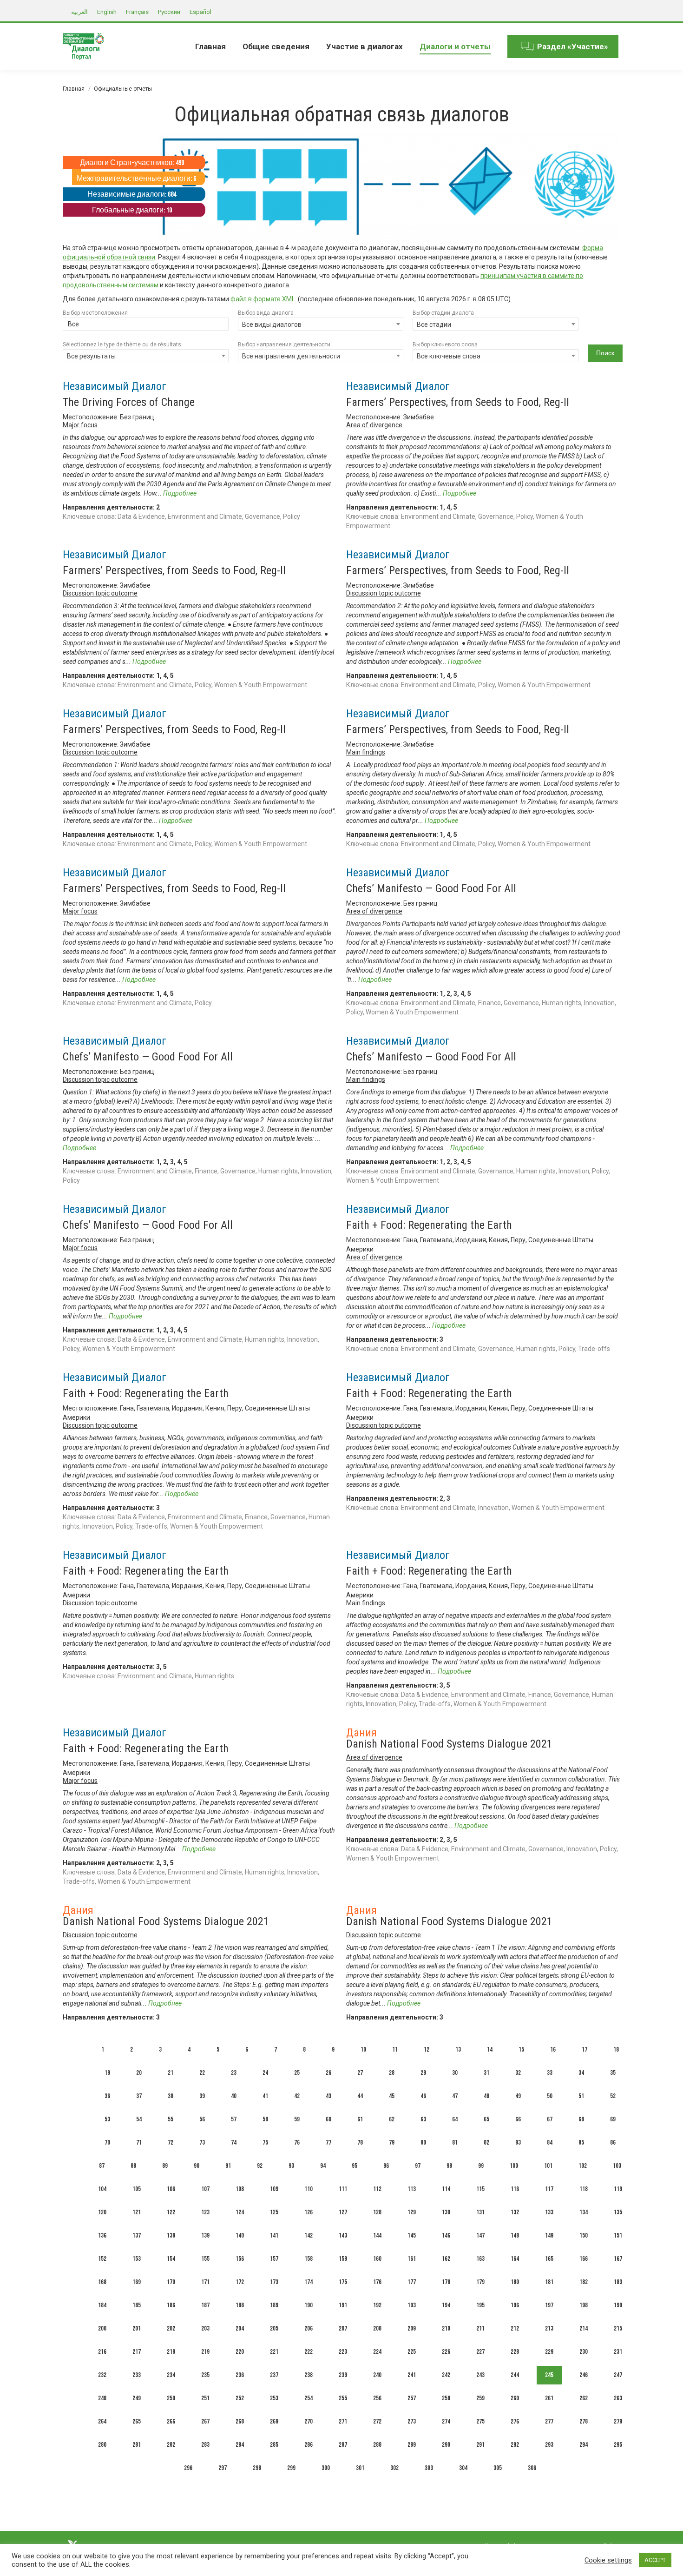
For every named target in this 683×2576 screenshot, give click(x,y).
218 (171, 2352)
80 (423, 2142)
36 (107, 2096)
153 (137, 2259)
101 (548, 2166)
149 (549, 2235)
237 (274, 2375)
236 (240, 2375)
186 (171, 2305)
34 (581, 2073)
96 (386, 2166)
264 (102, 2421)
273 (412, 2421)
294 (584, 2445)
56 (202, 2119)
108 (240, 2189)
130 (446, 2212)
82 (486, 2142)
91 (228, 2166)
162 (446, 2259)
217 (137, 2352)
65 (486, 2119)
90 (197, 2166)
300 (326, 2468)
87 (102, 2166)
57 (234, 2119)
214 (584, 2328)
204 (240, 2328)
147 (480, 2235)
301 (360, 2468)
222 (309, 2352)
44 (360, 2096)
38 (171, 2096)
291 (480, 2445)
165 (549, 2259)
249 (137, 2398)
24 (265, 2073)
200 (102, 2328)
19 (107, 2073)
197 (549, 2305)
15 (521, 2050)
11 (395, 2050)
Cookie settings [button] (608, 2560)
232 (102, 2375)
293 (549, 2445)
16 (553, 2050)
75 (265, 2142)
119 (618, 2189)
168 (102, 2282)
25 (297, 2073)
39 (202, 2096)
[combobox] (146, 325)
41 (265, 2096)
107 (205, 2189)
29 (423, 2073)
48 (486, 2096)
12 (427, 2050)
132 (515, 2212)
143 (343, 2235)
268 (240, 2421)
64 (455, 2119)
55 (171, 2119)
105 (137, 2189)
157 (274, 2259)
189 (274, 2305)
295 (618, 2445)
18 (616, 2050)
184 (102, 2305)
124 (240, 2212)
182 (584, 2282)
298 (257, 2468)
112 (377, 2189)
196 (515, 2305)
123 (205, 2212)
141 (274, 2235)
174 (309, 2282)
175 (343, 2282)
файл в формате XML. (263, 299)
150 (584, 2235)
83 (518, 2142)
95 (355, 2166)
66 (518, 2119)
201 (137, 2328)
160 (377, 2259)
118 (584, 2189)
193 (412, 2305)
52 (613, 2096)
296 (188, 2468)
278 (584, 2421)
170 (171, 2282)
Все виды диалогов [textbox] (272, 324)
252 (240, 2398)
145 (412, 2235)
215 (618, 2328)
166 (584, 2259)
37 (139, 2096)
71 (139, 2142)
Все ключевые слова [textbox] (449, 356)
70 (107, 2142)
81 (455, 2142)
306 (532, 2468)
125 (274, 2212)
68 (581, 2119)
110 (309, 2189)
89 (165, 2166)
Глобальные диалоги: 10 (132, 210)
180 (515, 2282)
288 (377, 2445)
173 (274, 2282)
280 (102, 2445)
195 (480, 2305)
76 (297, 2142)
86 (613, 2142)
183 (618, 2282)
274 (446, 2421)
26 (328, 2073)
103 (617, 2166)
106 (171, 2189)
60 (328, 2119)
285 (274, 2445)
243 (480, 2375)
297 (223, 2468)
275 (480, 2421)
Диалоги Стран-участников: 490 (132, 163)
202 (171, 2328)
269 (274, 2421)
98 (449, 2166)
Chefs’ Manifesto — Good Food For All (431, 888)
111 (343, 2189)
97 (418, 2166)
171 (205, 2282)
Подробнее (180, 493)
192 (377, 2305)
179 (480, 2282)
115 (480, 2189)
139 (205, 2235)
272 (377, 2421)
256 (377, 2398)
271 (343, 2421)
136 (102, 2235)
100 (514, 2166)
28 (392, 2073)
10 (363, 2050)
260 (515, 2398)
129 (412, 2212)
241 (412, 2375)
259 (480, 2398)
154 (171, 2259)
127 (343, 2212)
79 (392, 2142)
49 (518, 2096)
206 (309, 2328)
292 (515, 2445)
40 (234, 2096)
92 (260, 2166)
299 (291, 2468)
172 (240, 2282)
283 (205, 2445)
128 (377, 2212)
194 (446, 2305)
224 (377, 2352)
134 (584, 2212)
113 (412, 2189)
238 (309, 2375)
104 (102, 2189)
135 (618, 2212)
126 (309, 2212)
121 (137, 2212)
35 (613, 2073)
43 (328, 2096)
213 (549, 2328)
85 (581, 2142)
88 (133, 2166)
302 (394, 2468)
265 (137, 2421)
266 (171, 2421)
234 (171, 2375)
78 (360, 2142)
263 (618, 2398)
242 (446, 2375)
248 (102, 2398)
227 (480, 2352)
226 (446, 2352)
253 (274, 2398)
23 (234, 2073)
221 (274, 2352)
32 (518, 2073)
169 (137, 2282)
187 (205, 2305)
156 (240, 2259)
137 (137, 2235)
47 (455, 2096)
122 (171, 2212)
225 (412, 2352)
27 (360, 2073)
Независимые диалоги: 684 (132, 195)
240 (377, 2375)
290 (446, 2445)
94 (323, 2166)
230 (584, 2352)
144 (377, 2235)
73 (202, 2142)
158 (309, 2259)
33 (550, 2073)
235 (205, 2375)
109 (274, 2189)
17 (584, 2050)
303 (429, 2468)
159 (343, 2259)
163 (480, 2259)
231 (618, 2352)
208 (377, 2328)
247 (618, 2375)
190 (309, 2305)
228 (515, 2352)
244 (515, 2375)
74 (234, 2142)
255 (343, 2398)
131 (480, 2212)
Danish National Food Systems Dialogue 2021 (449, 1744)
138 (171, 2235)
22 (202, 2073)
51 (581, 2096)
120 (102, 2212)
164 (515, 2259)
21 (171, 2073)
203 (205, 2328)
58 (265, 2119)
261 (549, 2398)
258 (446, 2398)
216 (102, 2352)
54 (139, 2119)
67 (550, 2119)
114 (446, 2189)
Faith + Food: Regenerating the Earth (429, 1225)
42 (297, 2096)
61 (360, 2119)
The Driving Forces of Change (129, 402)
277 (549, 2421)
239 (343, 2375)
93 (291, 2166)
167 (618, 2259)
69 (613, 2119)
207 (343, 2328)
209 (412, 2328)
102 (583, 2166)
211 (480, 2328)
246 (584, 2375)
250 (171, 2398)
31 (486, 2073)
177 (412, 2282)
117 (549, 2189)
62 (392, 2119)
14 (490, 2050)
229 (549, 2352)
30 (455, 2073)
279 (618, 2421)
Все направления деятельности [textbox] (291, 356)
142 (309, 2235)
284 (240, 2445)
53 (107, 2119)
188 (240, 2305)
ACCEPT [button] (655, 2560)
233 (137, 2375)
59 (297, 2119)
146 (446, 2235)
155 (205, 2259)
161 (412, 2259)
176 (377, 2282)
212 (515, 2328)
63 (423, 2119)
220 (240, 2352)
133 (549, 2212)
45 (392, 2096)
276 (515, 2421)
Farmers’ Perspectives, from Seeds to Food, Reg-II (458, 402)
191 (343, 2305)
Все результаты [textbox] (91, 356)
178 (446, 2282)
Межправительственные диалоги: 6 (136, 179)
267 (205, 2421)
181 (549, 2282)
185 (137, 2305)
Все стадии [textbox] (434, 324)
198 (584, 2305)
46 (423, 2096)
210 (446, 2328)
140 (240, 2235)
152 (102, 2259)
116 (515, 2189)
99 (481, 2166)
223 (343, 2352)
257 (412, 2398)
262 (584, 2398)
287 (343, 2445)
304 (463, 2468)
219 (205, 2352)
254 (309, 2398)
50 (550, 2096)
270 (309, 2421)
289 (412, 2445)
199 (618, 2305)
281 (137, 2445)
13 (458, 2050)
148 (515, 2235)
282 (171, 2445)
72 (171, 2142)
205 (274, 2328)
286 (309, 2445)
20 (139, 2073)
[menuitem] (210, 46)
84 (550, 2142)
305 (498, 2468)
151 (618, 2235)
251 (205, 2398)
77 (328, 2142)
